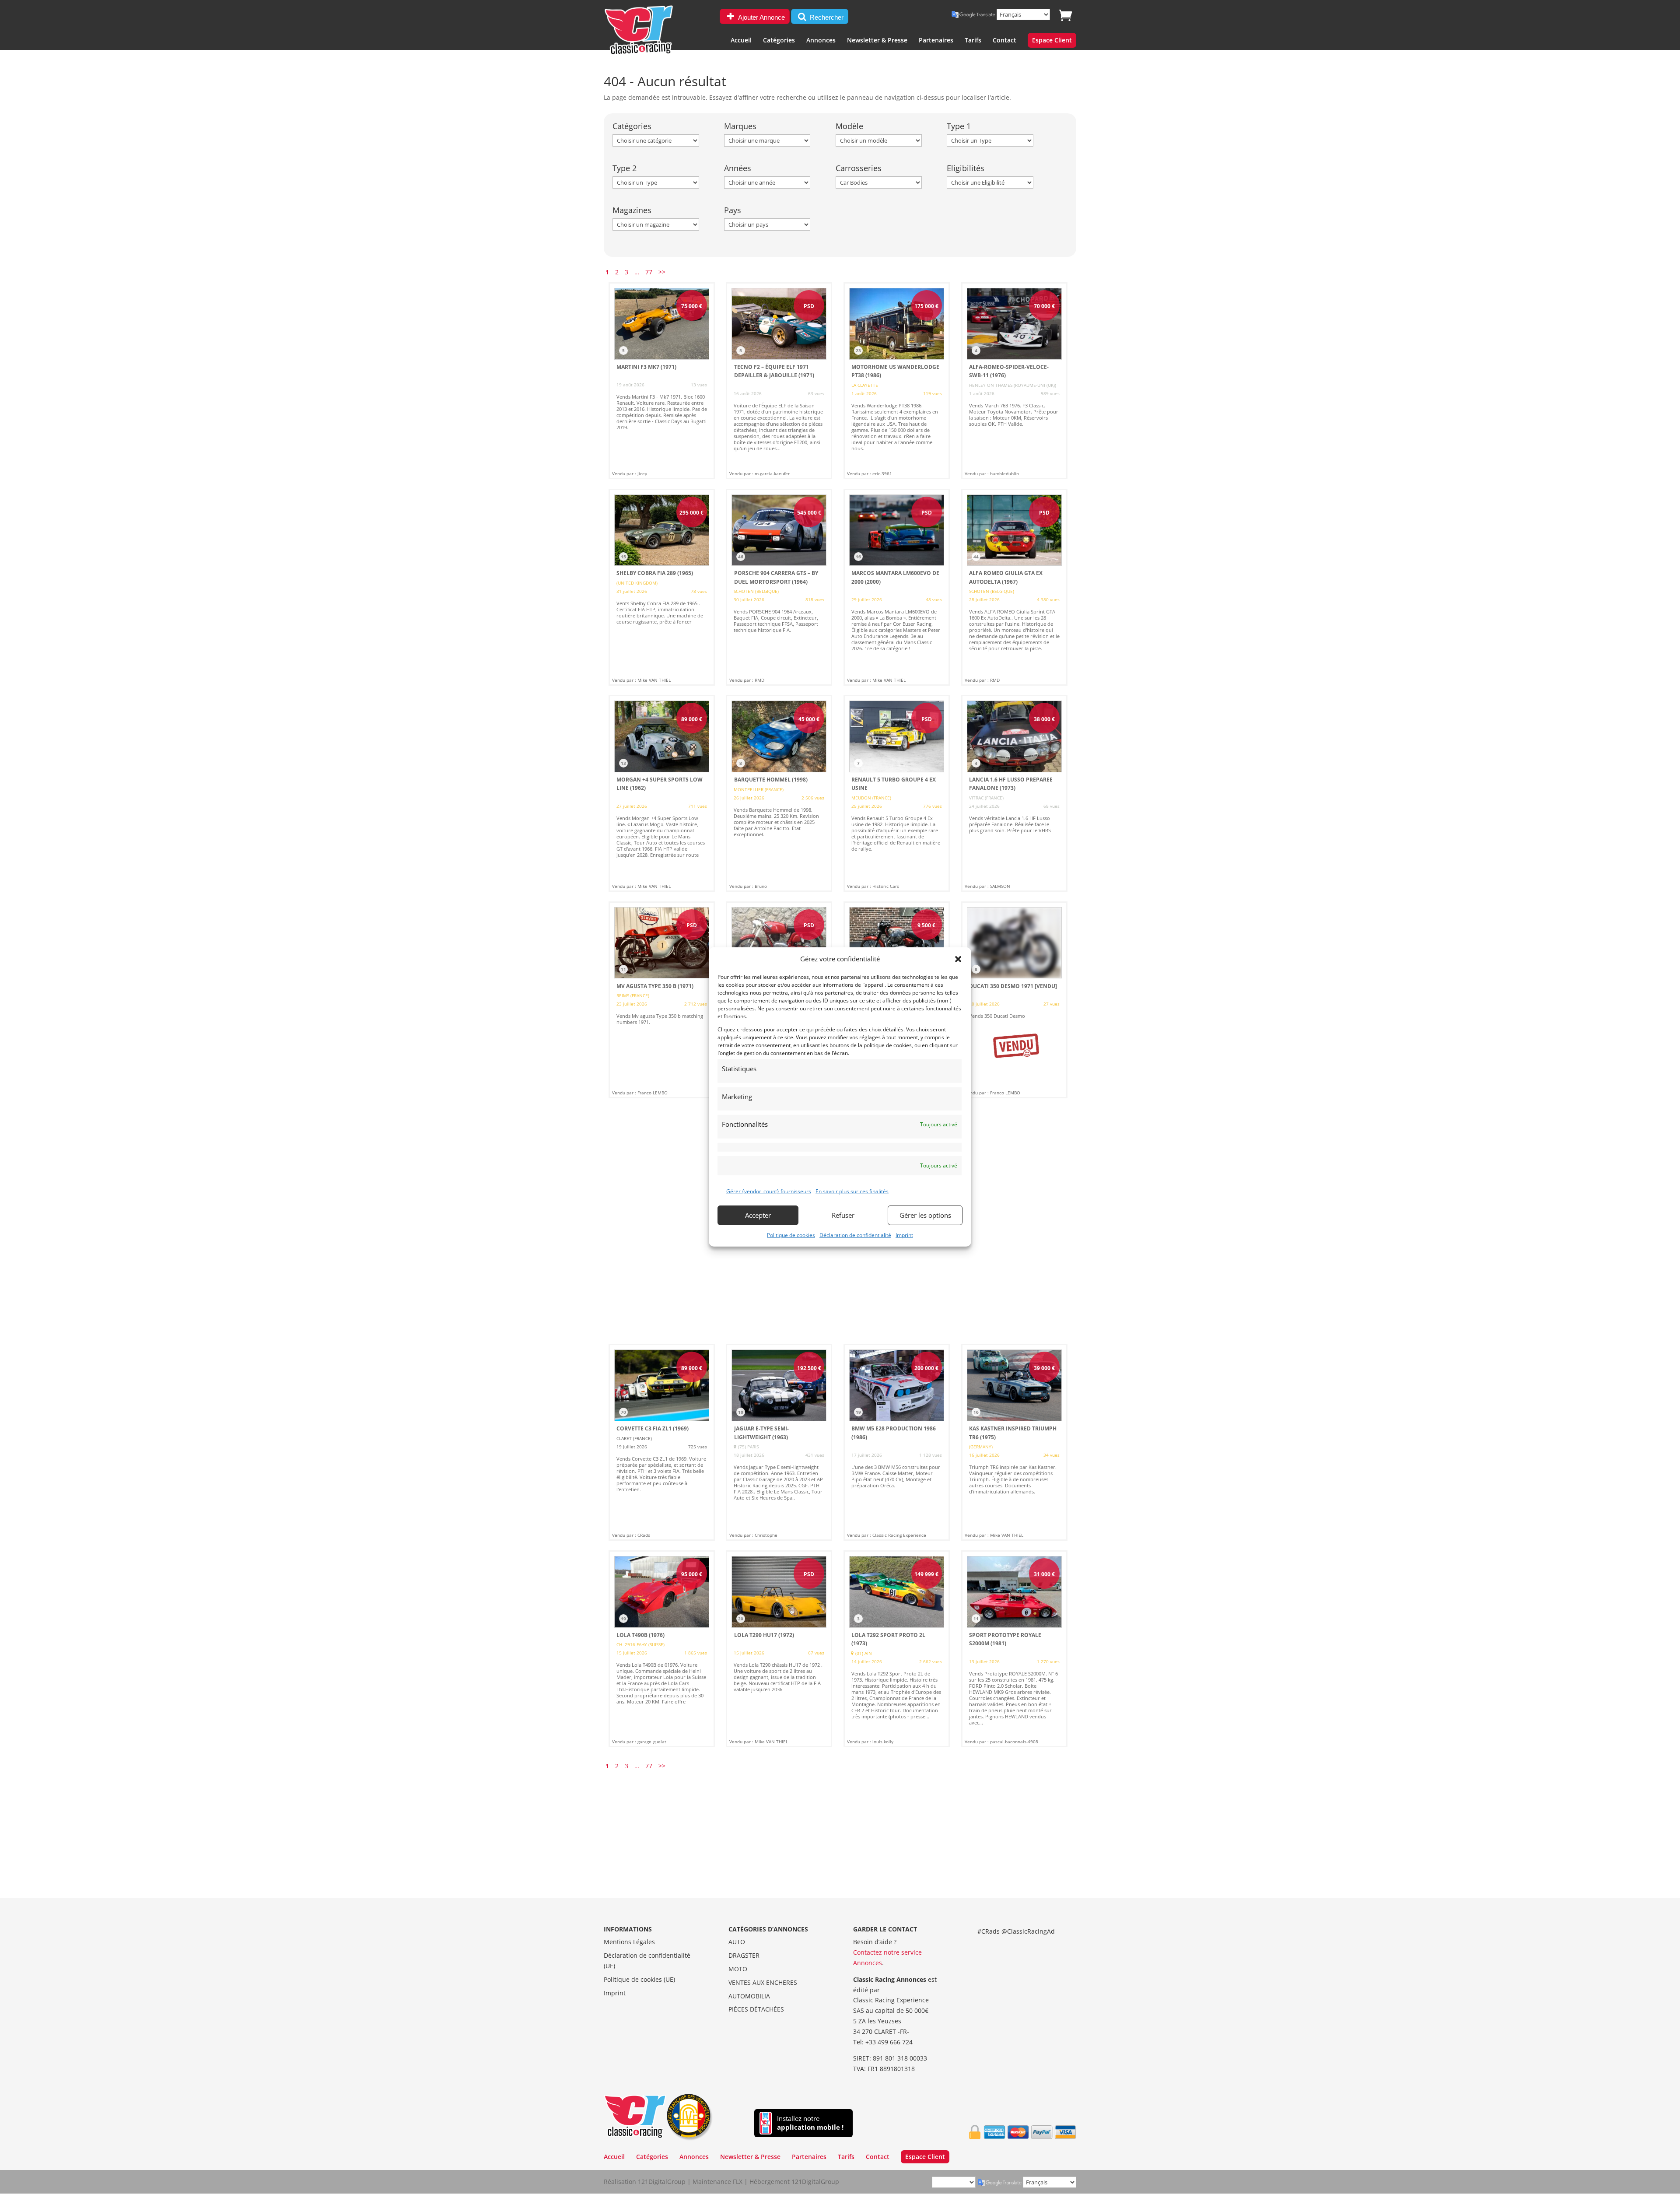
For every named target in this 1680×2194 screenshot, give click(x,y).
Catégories (779, 41)
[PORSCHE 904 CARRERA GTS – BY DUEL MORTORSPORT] (779, 587)
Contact (1004, 41)
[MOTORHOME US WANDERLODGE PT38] (897, 381)
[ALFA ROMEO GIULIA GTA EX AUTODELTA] (1014, 587)
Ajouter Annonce (761, 17)
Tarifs (973, 41)
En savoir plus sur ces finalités (852, 1191)
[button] (958, 959)
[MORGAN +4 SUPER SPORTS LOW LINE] (662, 793)
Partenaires (936, 41)
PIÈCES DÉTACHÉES (756, 2009)
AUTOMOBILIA (749, 1996)
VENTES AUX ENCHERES (763, 1982)
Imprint (904, 1235)
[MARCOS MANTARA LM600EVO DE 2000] (897, 587)
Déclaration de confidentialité (855, 1235)
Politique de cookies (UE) (639, 1979)
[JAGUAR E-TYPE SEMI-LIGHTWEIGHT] (779, 1442)
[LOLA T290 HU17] (779, 1649)
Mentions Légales (629, 1942)
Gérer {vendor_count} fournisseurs (769, 1191)
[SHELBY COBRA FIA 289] (662, 587)
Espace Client (1052, 41)
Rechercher (826, 17)
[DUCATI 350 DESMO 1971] (1014, 1000)
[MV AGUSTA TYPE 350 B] (662, 1000)
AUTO (737, 1942)
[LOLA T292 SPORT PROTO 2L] (897, 1649)
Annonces (821, 41)
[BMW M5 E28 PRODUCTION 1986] (897, 1442)
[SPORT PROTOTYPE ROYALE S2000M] (1014, 1649)
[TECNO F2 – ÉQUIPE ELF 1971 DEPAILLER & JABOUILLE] (779, 381)
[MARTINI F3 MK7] (662, 381)
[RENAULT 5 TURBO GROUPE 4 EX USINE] (897, 793)
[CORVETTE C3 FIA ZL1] (662, 1442)
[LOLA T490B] (662, 1649)
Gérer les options (925, 1215)
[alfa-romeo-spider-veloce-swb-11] (1014, 381)
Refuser (843, 1215)
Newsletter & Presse (877, 41)
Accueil (741, 41)
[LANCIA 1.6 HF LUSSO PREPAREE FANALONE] (1014, 793)
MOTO (738, 1969)
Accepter (758, 1215)
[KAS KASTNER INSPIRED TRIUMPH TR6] (1014, 1442)
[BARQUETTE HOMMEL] (779, 793)
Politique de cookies (791, 1235)
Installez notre (810, 2123)
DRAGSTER (744, 1955)
